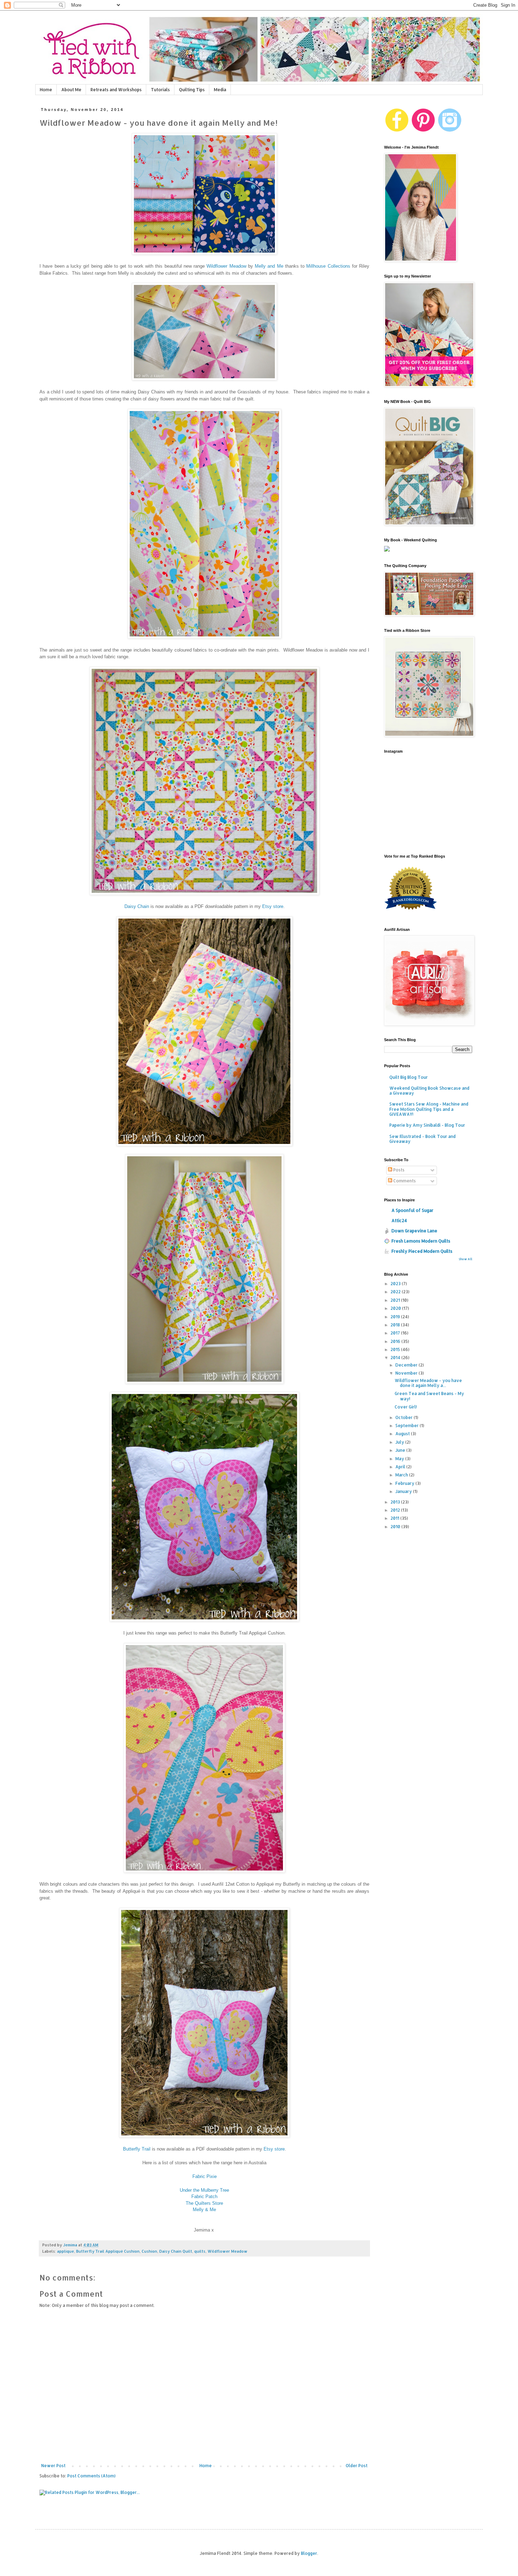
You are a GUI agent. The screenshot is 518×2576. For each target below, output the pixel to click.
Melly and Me (269, 266)
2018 (396, 1325)
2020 (396, 1308)
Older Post (357, 2466)
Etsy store (273, 906)
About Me (71, 90)
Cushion (149, 2251)
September (408, 1426)
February (405, 1483)
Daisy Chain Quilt (176, 2251)
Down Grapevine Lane (414, 1231)
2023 (396, 1284)
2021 (396, 1300)
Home (46, 90)
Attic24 (399, 1221)
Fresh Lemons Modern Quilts (421, 1241)
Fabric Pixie (205, 2176)
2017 (396, 1333)
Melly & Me (204, 2210)
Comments (404, 1181)
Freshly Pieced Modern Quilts (422, 1251)
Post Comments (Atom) (91, 2476)
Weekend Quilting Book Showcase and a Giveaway (429, 1091)
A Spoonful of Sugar (412, 1210)
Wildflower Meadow (226, 266)
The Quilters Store (204, 2203)
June (401, 1450)
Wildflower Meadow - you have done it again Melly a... (428, 1383)
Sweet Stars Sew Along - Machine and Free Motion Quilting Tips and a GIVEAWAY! (429, 1109)
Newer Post (53, 2466)
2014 (396, 1358)
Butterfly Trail (137, 2149)
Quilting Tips (192, 90)
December (407, 1365)
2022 (396, 1292)
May (400, 1459)
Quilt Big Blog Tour (409, 1077)
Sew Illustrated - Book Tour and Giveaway (423, 1139)
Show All (465, 1259)
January (404, 1491)
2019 (396, 1317)
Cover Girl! (406, 1407)
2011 (395, 1518)
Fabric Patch (204, 2197)
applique (66, 2251)
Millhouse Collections (328, 266)
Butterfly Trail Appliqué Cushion (108, 2251)
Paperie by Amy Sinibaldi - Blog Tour (427, 1125)
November (407, 1373)
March (402, 1475)
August (403, 1434)
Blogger (309, 2553)
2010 (396, 1527)
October (405, 1417)
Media (220, 90)
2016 (396, 1341)
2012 (396, 1510)
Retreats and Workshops (116, 90)
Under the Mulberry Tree (204, 2190)
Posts (398, 1170)
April (401, 1467)
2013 (396, 1502)
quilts (200, 2251)
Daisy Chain (137, 906)
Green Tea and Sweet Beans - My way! (429, 1396)
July (400, 1442)
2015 (396, 1349)
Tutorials (160, 90)
